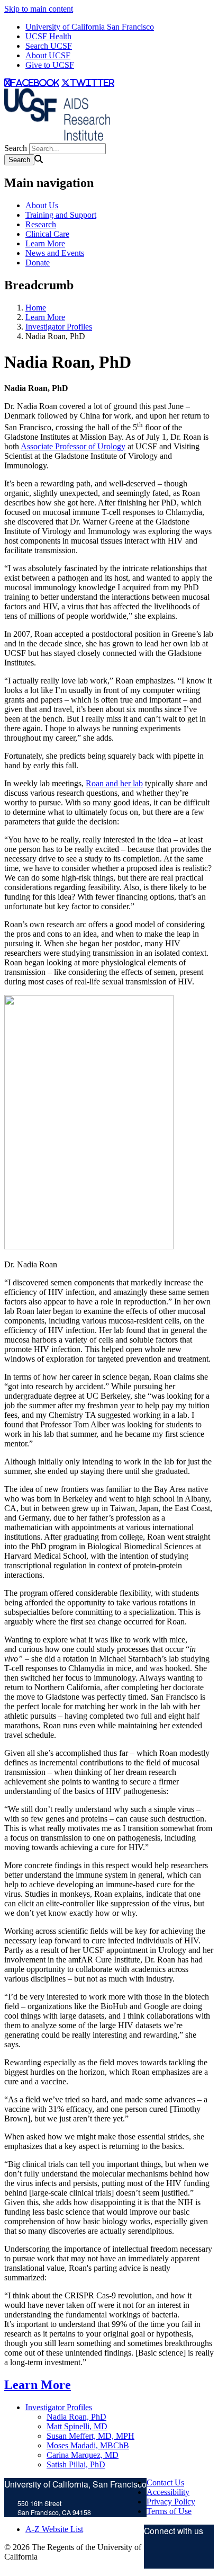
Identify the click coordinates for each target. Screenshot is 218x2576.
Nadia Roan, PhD (76, 2417)
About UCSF (48, 55)
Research (41, 224)
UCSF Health (48, 36)
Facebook (189, 2556)
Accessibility (168, 2492)
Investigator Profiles (59, 327)
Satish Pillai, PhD (76, 2464)
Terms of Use (169, 2511)
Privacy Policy (171, 2502)
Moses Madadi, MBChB (88, 2445)
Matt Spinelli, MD (77, 2426)
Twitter (155, 2556)
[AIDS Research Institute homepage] (57, 138)
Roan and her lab (114, 783)
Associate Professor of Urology (73, 446)
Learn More (45, 243)
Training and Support (61, 215)
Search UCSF (49, 46)
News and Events (55, 253)
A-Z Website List (54, 2529)
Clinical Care (47, 234)
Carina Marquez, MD (83, 2455)
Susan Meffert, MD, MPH (90, 2436)
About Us (42, 205)
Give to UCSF (50, 65)
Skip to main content (39, 9)
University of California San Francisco (90, 27)
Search (16, 148)
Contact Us (165, 2482)
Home (36, 308)
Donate (38, 263)
